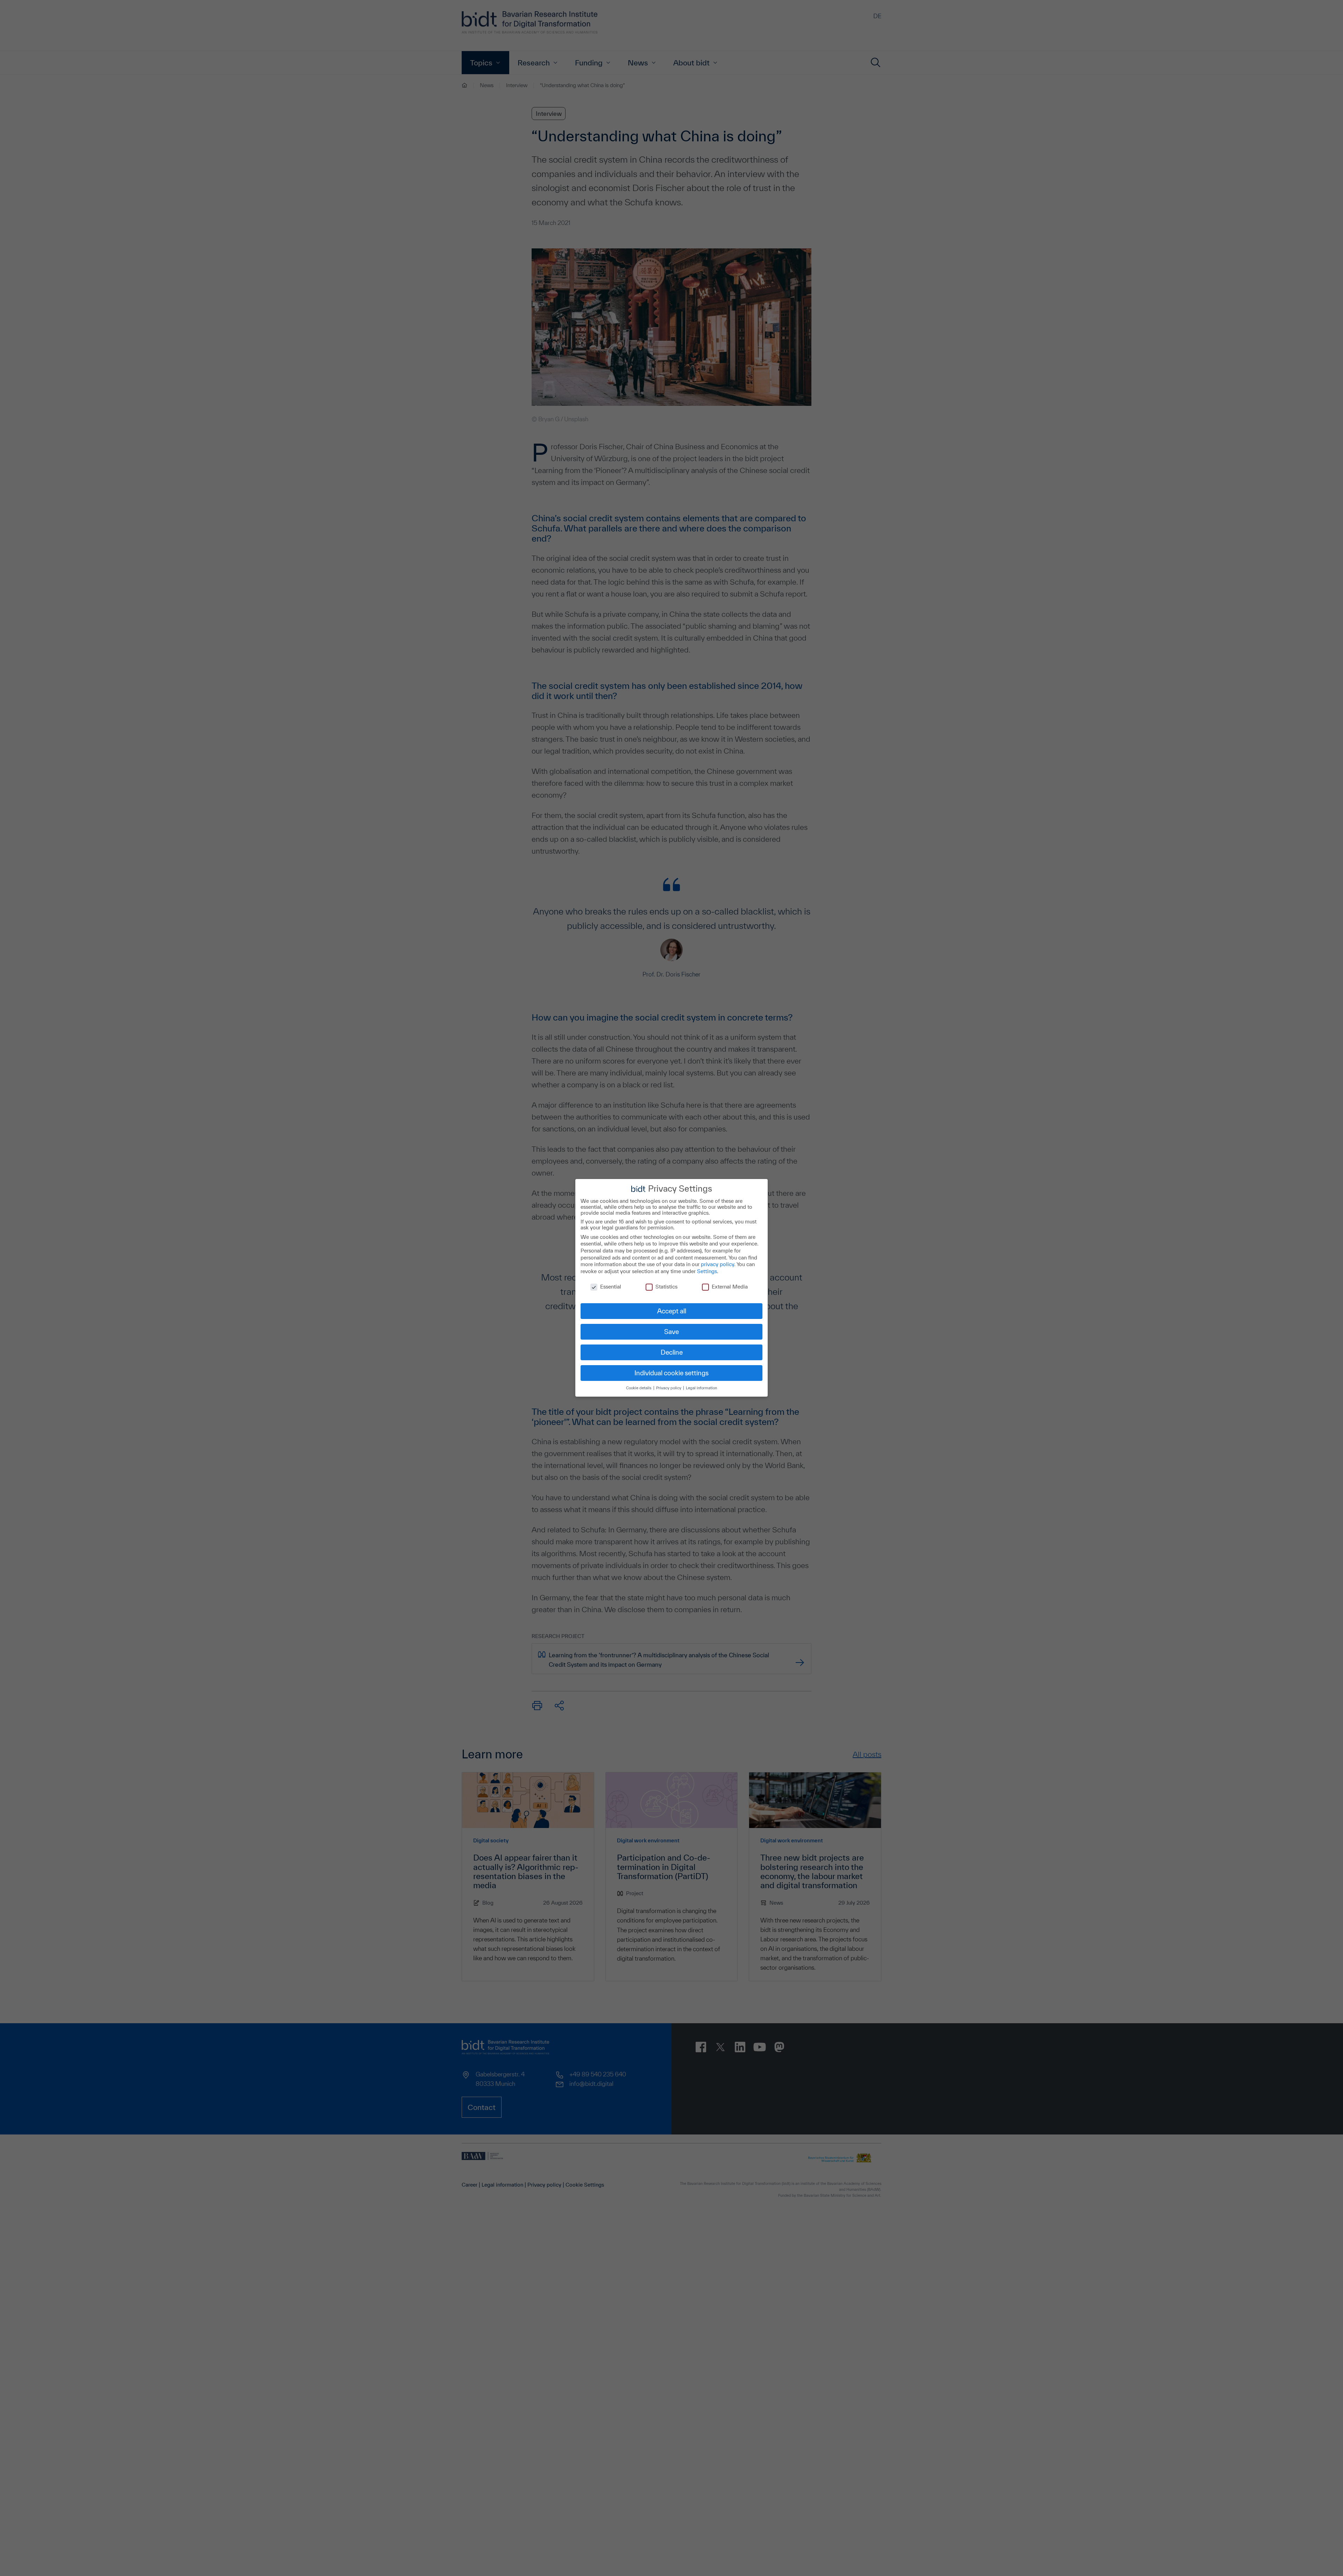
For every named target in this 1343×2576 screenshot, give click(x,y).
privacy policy (717, 1264)
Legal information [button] (701, 1388)
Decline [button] (672, 1352)
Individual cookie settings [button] (671, 1373)
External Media (730, 1287)
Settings (707, 1271)
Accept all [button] (672, 1311)
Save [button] (671, 1332)
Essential (611, 1287)
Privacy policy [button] (669, 1388)
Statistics (666, 1287)
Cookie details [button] (639, 1388)
